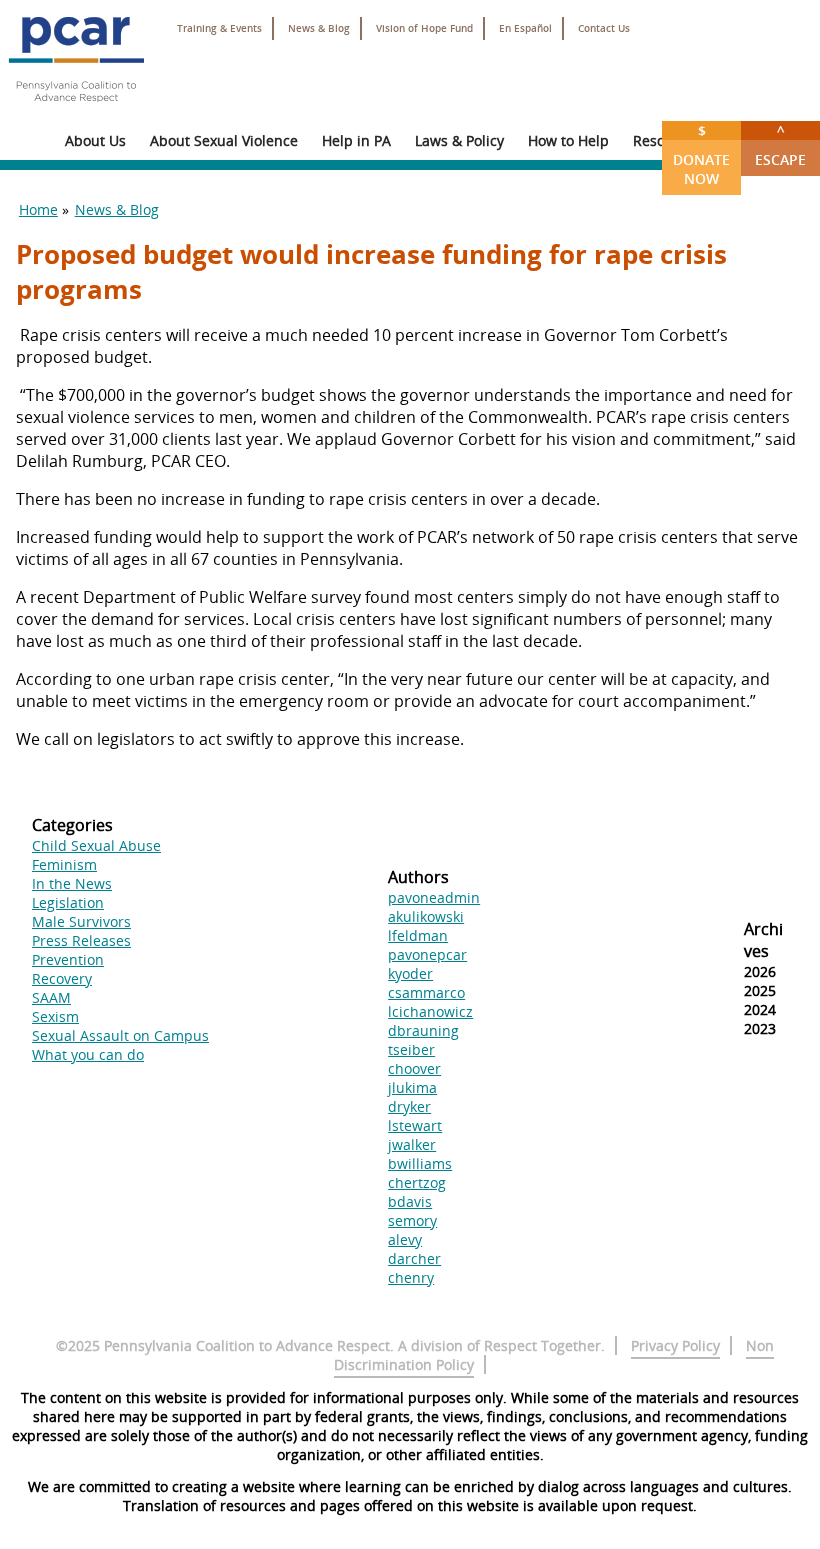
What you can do (88, 1054)
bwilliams (420, 1163)
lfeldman (418, 935)
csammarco (426, 992)
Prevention (68, 959)
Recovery (62, 978)
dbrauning (423, 1030)
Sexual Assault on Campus (120, 1035)
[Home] (76, 110)
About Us (95, 140)
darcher (414, 1258)
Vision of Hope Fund (424, 28)
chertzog (417, 1182)
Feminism (64, 864)
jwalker (412, 1144)
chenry (411, 1277)
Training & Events (219, 28)
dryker (409, 1106)
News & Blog (319, 28)
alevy (405, 1239)
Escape (780, 145)
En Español (525, 28)
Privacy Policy (675, 1345)
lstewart (415, 1125)
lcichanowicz (430, 1011)
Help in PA (356, 140)
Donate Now (701, 154)
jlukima (412, 1087)
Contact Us (604, 28)
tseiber (411, 1049)
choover (414, 1068)
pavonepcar (427, 954)
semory (412, 1220)
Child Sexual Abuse (96, 845)
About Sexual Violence (224, 140)
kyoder (410, 973)
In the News (72, 883)
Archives (763, 940)
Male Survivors (81, 921)
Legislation (68, 902)
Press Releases (81, 940)
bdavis (410, 1201)
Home (38, 209)
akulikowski (426, 916)
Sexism (55, 1016)
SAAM (51, 997)
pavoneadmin (434, 897)
